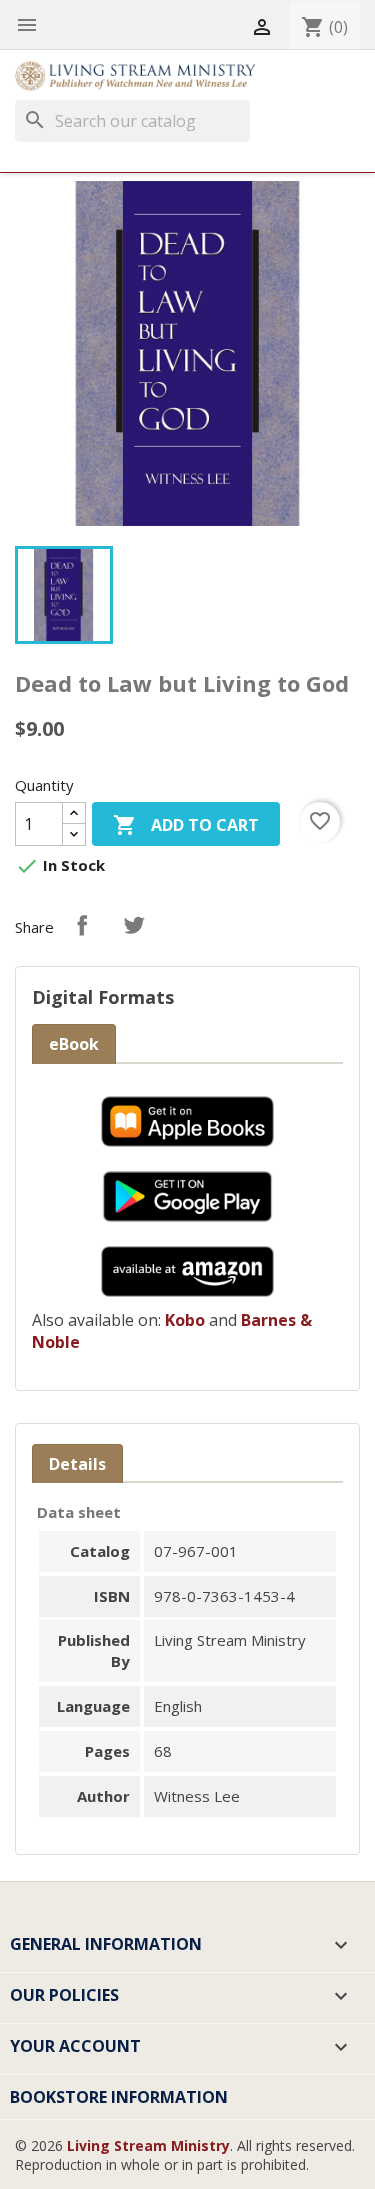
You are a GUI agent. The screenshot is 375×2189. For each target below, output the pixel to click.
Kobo (185, 1320)
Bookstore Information (119, 2097)
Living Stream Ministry (148, 2145)
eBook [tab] (74, 1044)
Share (82, 925)
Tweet (134, 925)
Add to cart (186, 825)
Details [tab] (77, 1464)
